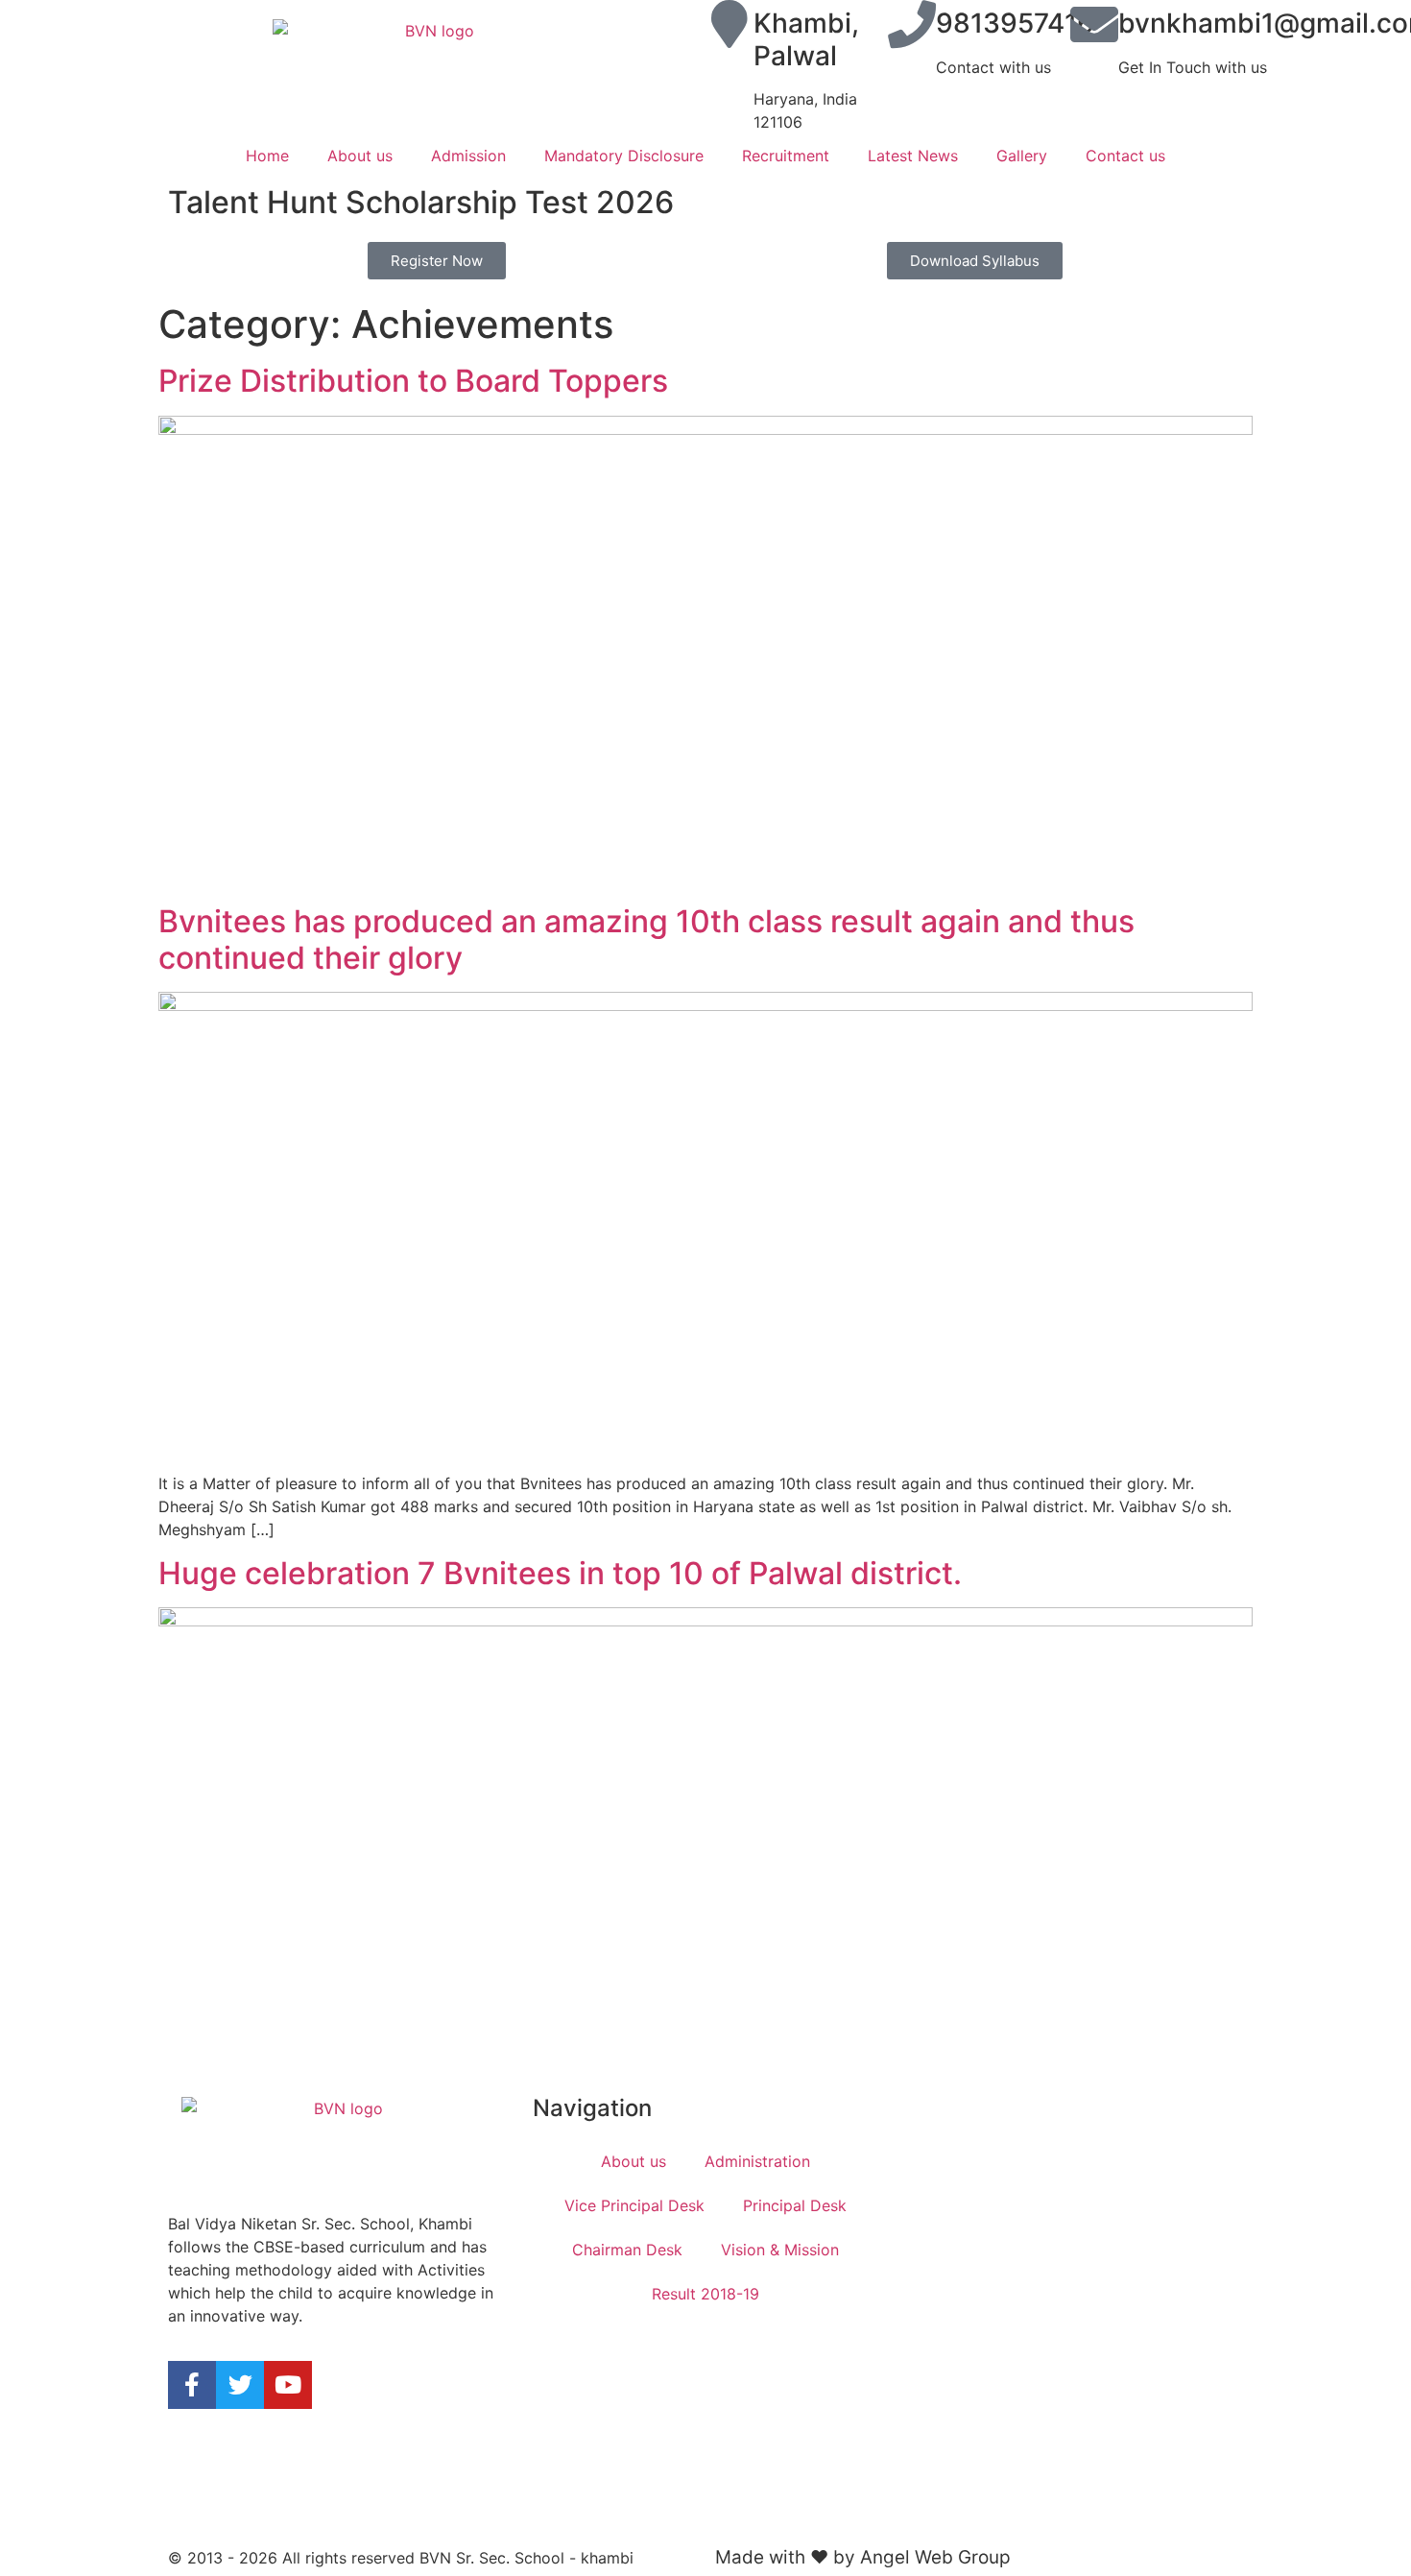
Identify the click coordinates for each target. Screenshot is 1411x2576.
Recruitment (786, 156)
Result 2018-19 (705, 2294)
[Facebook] (192, 2385)
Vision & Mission (780, 2250)
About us (360, 156)
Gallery (1022, 156)
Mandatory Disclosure (624, 156)
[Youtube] (288, 2385)
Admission (468, 156)
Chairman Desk (627, 2250)
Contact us (1125, 156)
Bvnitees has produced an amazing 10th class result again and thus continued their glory (646, 939)
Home (267, 156)
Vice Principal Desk (634, 2205)
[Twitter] (240, 2385)
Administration (757, 2161)
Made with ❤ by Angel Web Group (863, 2557)
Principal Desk (795, 2205)
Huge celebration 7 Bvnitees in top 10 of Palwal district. (560, 1573)
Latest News (913, 156)
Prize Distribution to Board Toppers (413, 381)
